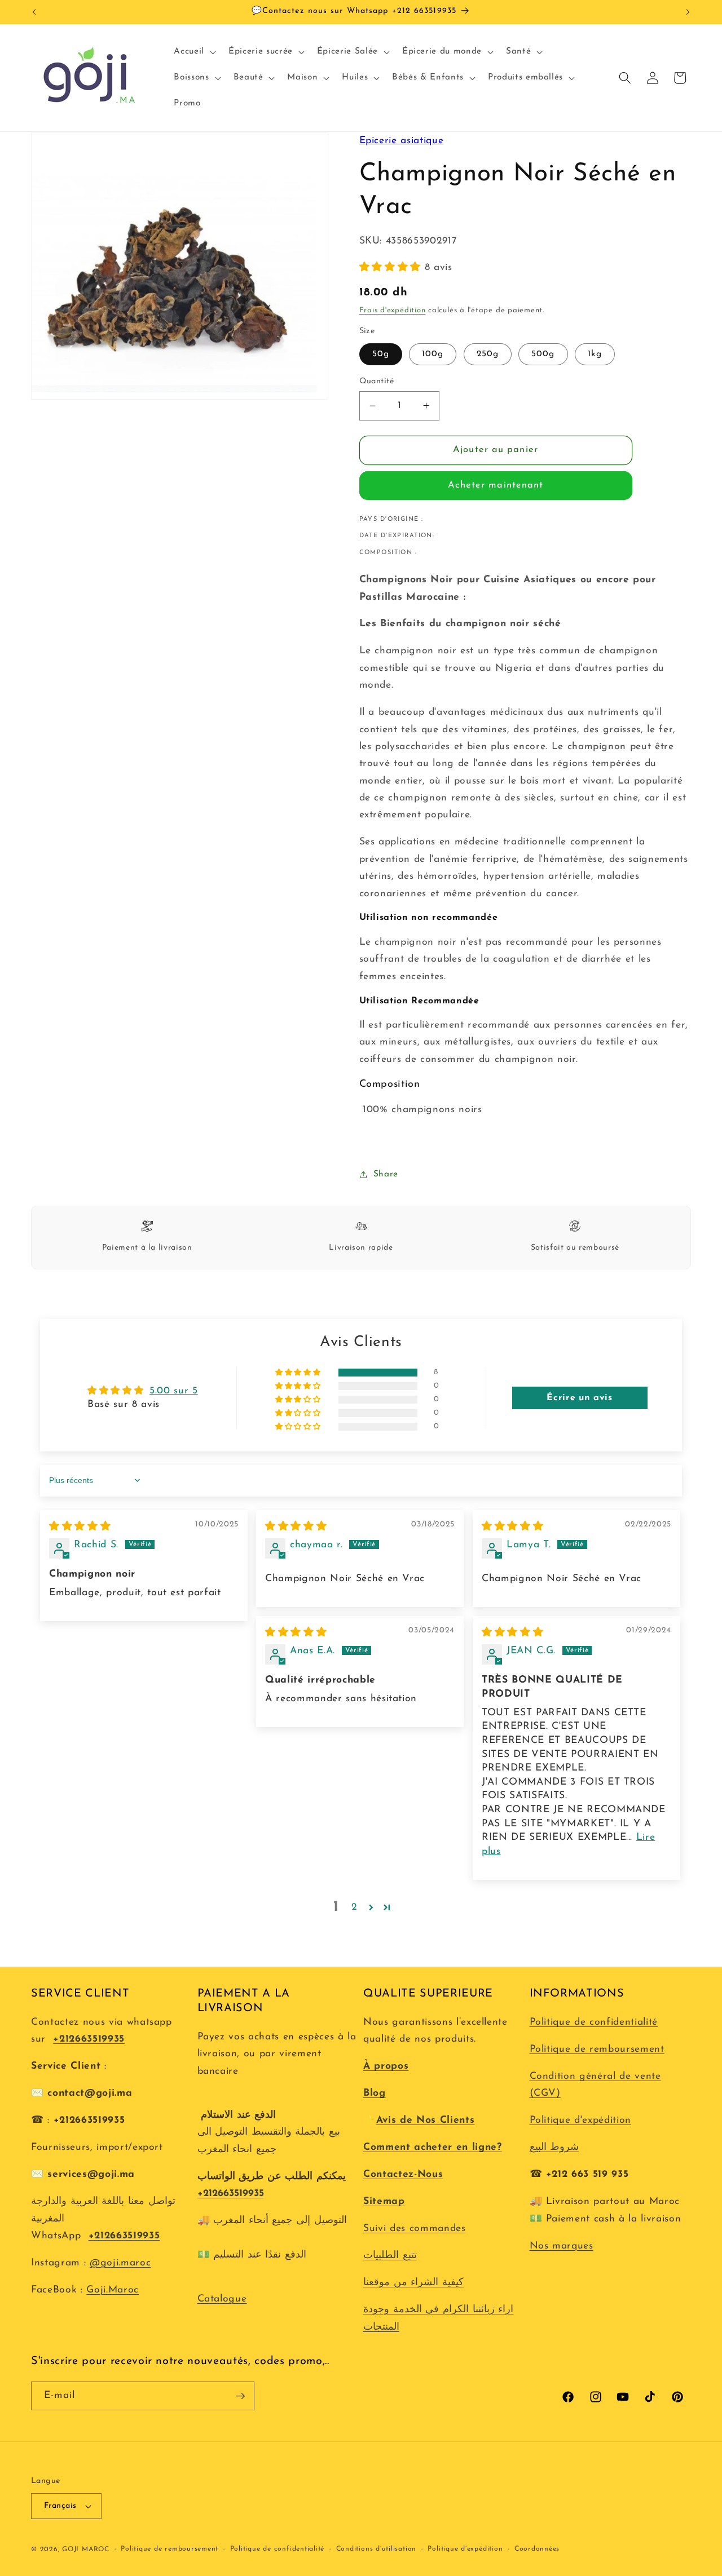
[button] (194, 52)
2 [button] (355, 1907)
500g (543, 354)
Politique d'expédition (581, 2120)
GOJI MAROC (86, 2550)
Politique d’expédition (465, 2549)
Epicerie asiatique (402, 141)
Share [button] (386, 1174)
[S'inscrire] (240, 2396)
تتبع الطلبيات (390, 2256)
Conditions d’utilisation (376, 2549)
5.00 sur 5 (174, 1391)
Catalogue (222, 2299)
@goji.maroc (120, 2263)
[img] (80, 1527)
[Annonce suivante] (688, 12)
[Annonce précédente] (34, 12)
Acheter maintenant (496, 485)
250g (488, 354)
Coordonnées (537, 2549)
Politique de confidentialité (594, 2022)
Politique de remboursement (597, 2049)
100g (433, 354)
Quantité (377, 381)
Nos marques (562, 2246)
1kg (595, 354)
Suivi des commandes (415, 2228)
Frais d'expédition (393, 310)
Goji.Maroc (113, 2290)
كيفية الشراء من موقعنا (413, 2283)
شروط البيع (554, 2147)
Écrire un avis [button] (579, 1398)
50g (381, 354)
